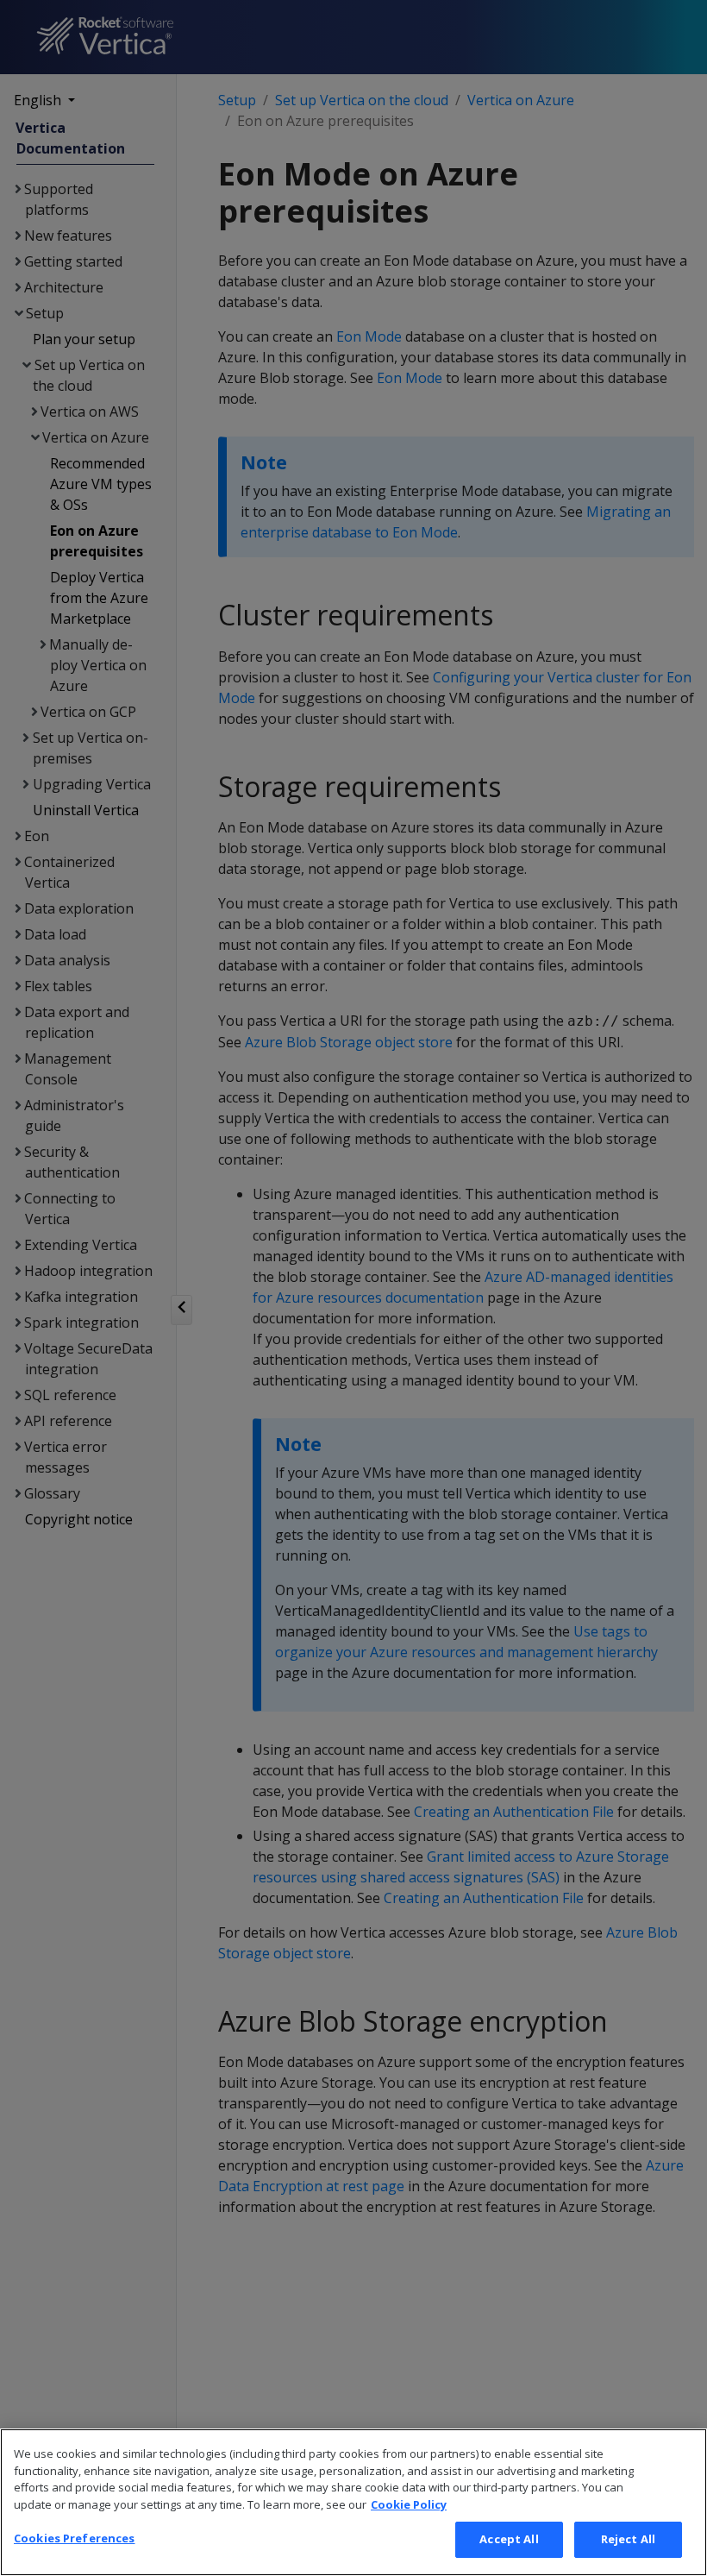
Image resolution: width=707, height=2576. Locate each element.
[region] (353, 2502)
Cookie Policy (409, 2504)
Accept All (509, 2539)
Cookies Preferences (74, 2538)
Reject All (628, 2539)
